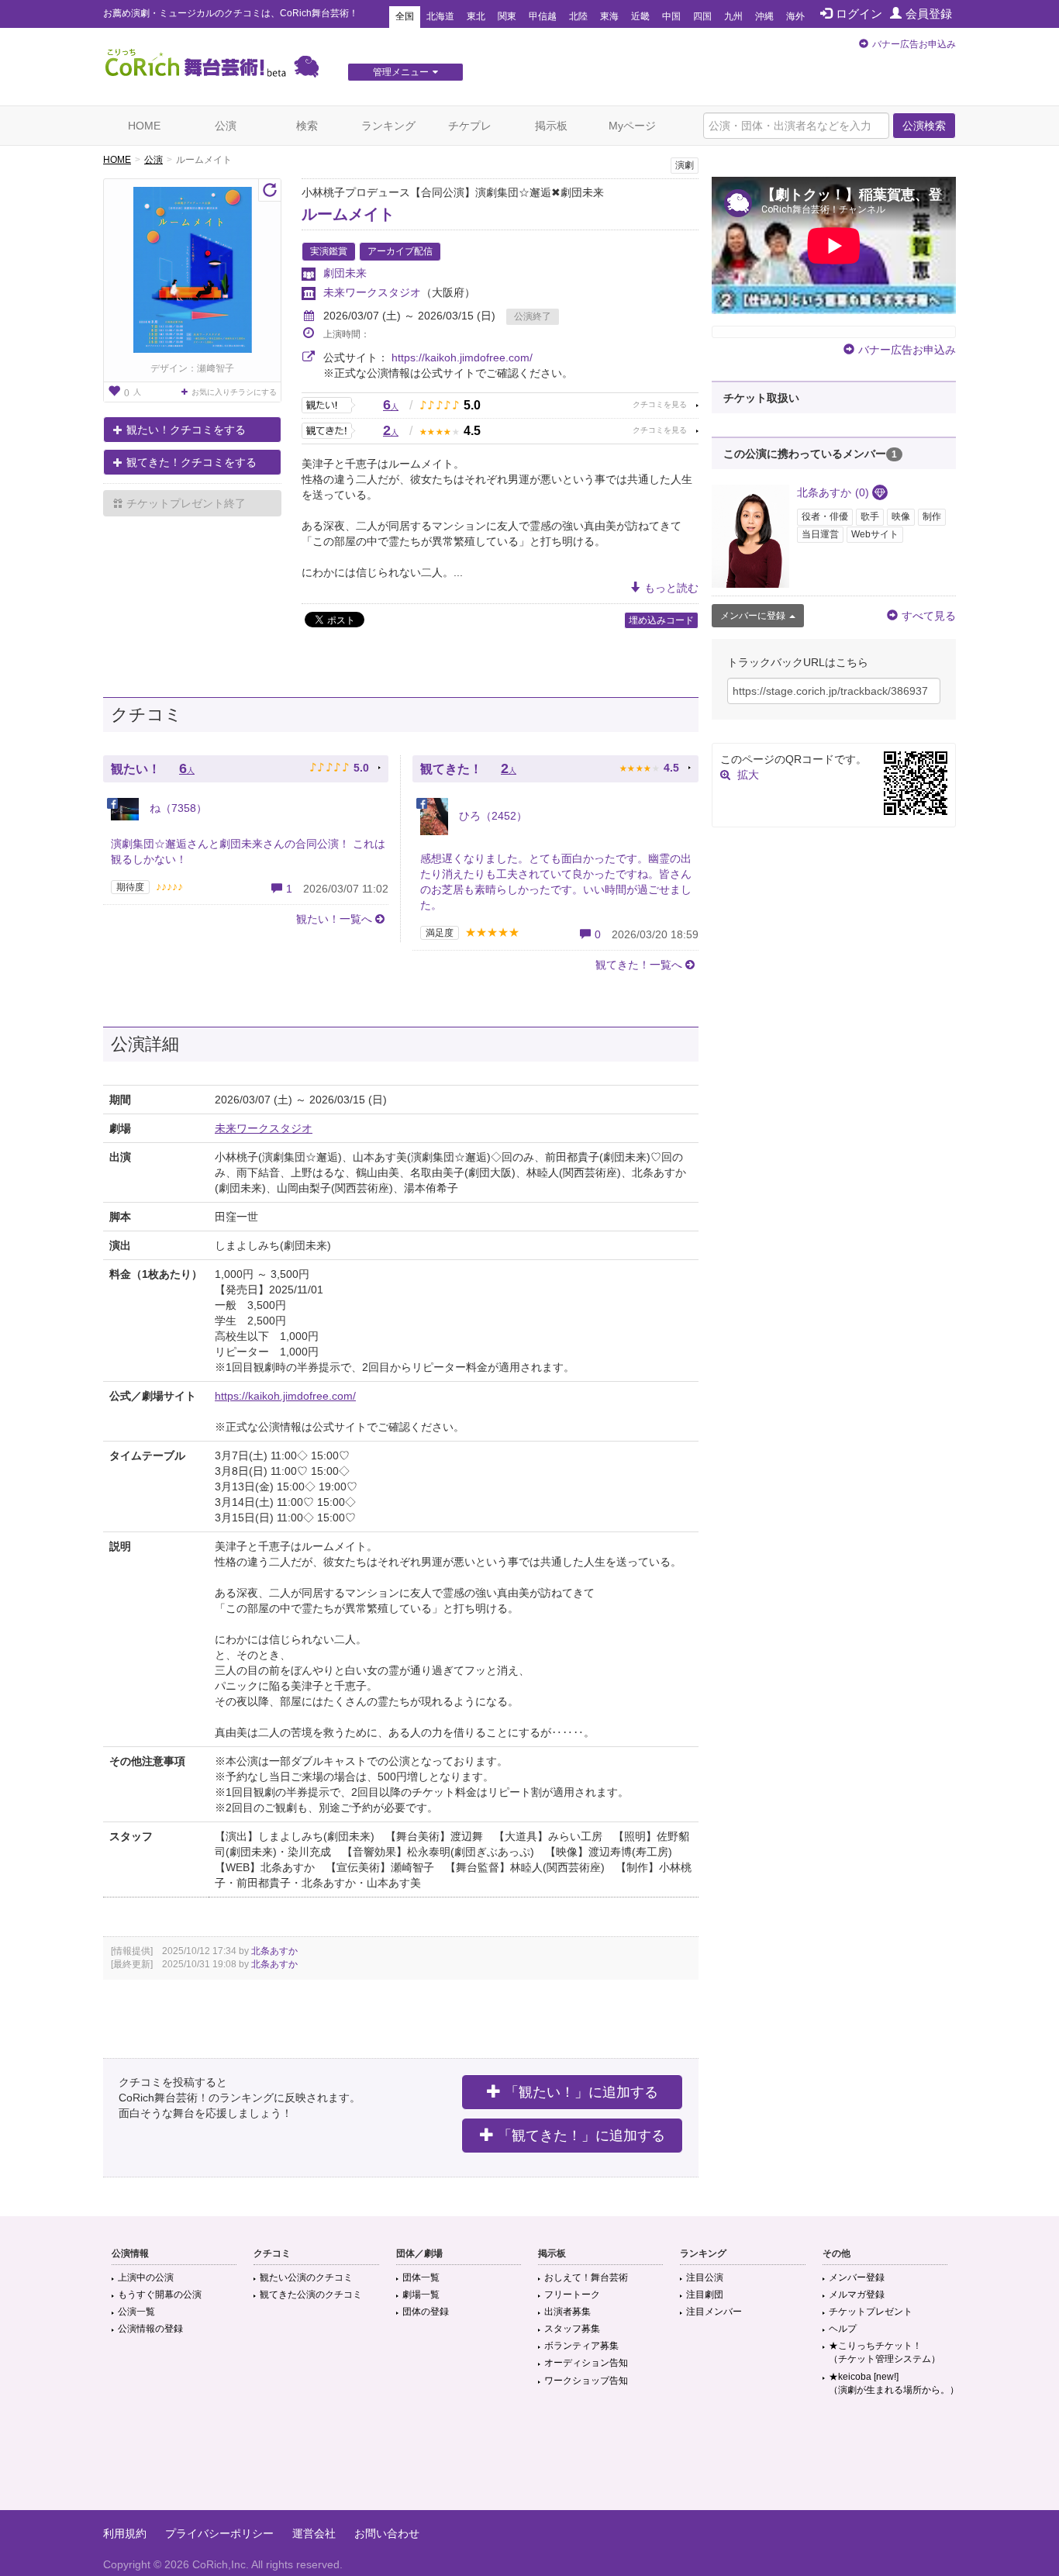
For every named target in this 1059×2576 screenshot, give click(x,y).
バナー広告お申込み (914, 44)
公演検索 (924, 126)
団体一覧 (421, 2277)
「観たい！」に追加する (581, 2092)
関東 (507, 16)
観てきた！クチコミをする (191, 462)
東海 (609, 16)
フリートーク (572, 2295)
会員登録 (929, 14)
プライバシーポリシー (219, 2533)
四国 (702, 16)
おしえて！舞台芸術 (586, 2277)
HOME (144, 126)
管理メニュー (401, 72)
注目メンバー (714, 2312)
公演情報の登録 (150, 2329)
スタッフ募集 (572, 2329)
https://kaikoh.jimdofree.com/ (462, 357)
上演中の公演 (146, 2277)
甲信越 (543, 16)
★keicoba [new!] (894, 2383)
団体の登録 (426, 2312)
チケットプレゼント (871, 2312)
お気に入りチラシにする (234, 392)
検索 (307, 126)
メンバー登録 (857, 2277)
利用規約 (125, 2533)
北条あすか (274, 1951)
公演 (226, 126)
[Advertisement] (529, 2460)
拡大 (748, 775)
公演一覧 (136, 2312)
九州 (733, 16)
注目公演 (705, 2277)
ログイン (859, 14)
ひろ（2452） (492, 816)
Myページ (632, 126)
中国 (671, 16)
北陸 (578, 16)
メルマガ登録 (857, 2295)
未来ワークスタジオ (372, 292)
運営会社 (314, 2533)
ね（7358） (177, 808)
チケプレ (470, 126)
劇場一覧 (421, 2295)
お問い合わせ (387, 2533)
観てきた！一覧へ (639, 965)
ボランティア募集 (581, 2346)
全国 (405, 16)
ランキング (388, 126)
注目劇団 (705, 2295)
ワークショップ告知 (586, 2381)
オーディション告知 (586, 2363)
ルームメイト (348, 214)
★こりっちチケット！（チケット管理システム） (885, 2352)
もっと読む (671, 588)
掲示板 (551, 126)
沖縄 (764, 16)
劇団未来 (345, 273)
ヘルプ (843, 2329)
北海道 (440, 16)
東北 (476, 16)
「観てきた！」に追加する (581, 2136)
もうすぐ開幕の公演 (160, 2295)
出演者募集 (567, 2312)
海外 (795, 16)
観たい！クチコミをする (186, 430)
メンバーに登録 (753, 616)
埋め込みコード (661, 620)
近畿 (640, 16)
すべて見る (929, 616)
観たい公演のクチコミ (306, 2277)
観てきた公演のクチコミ (311, 2295)
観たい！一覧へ (334, 919)
